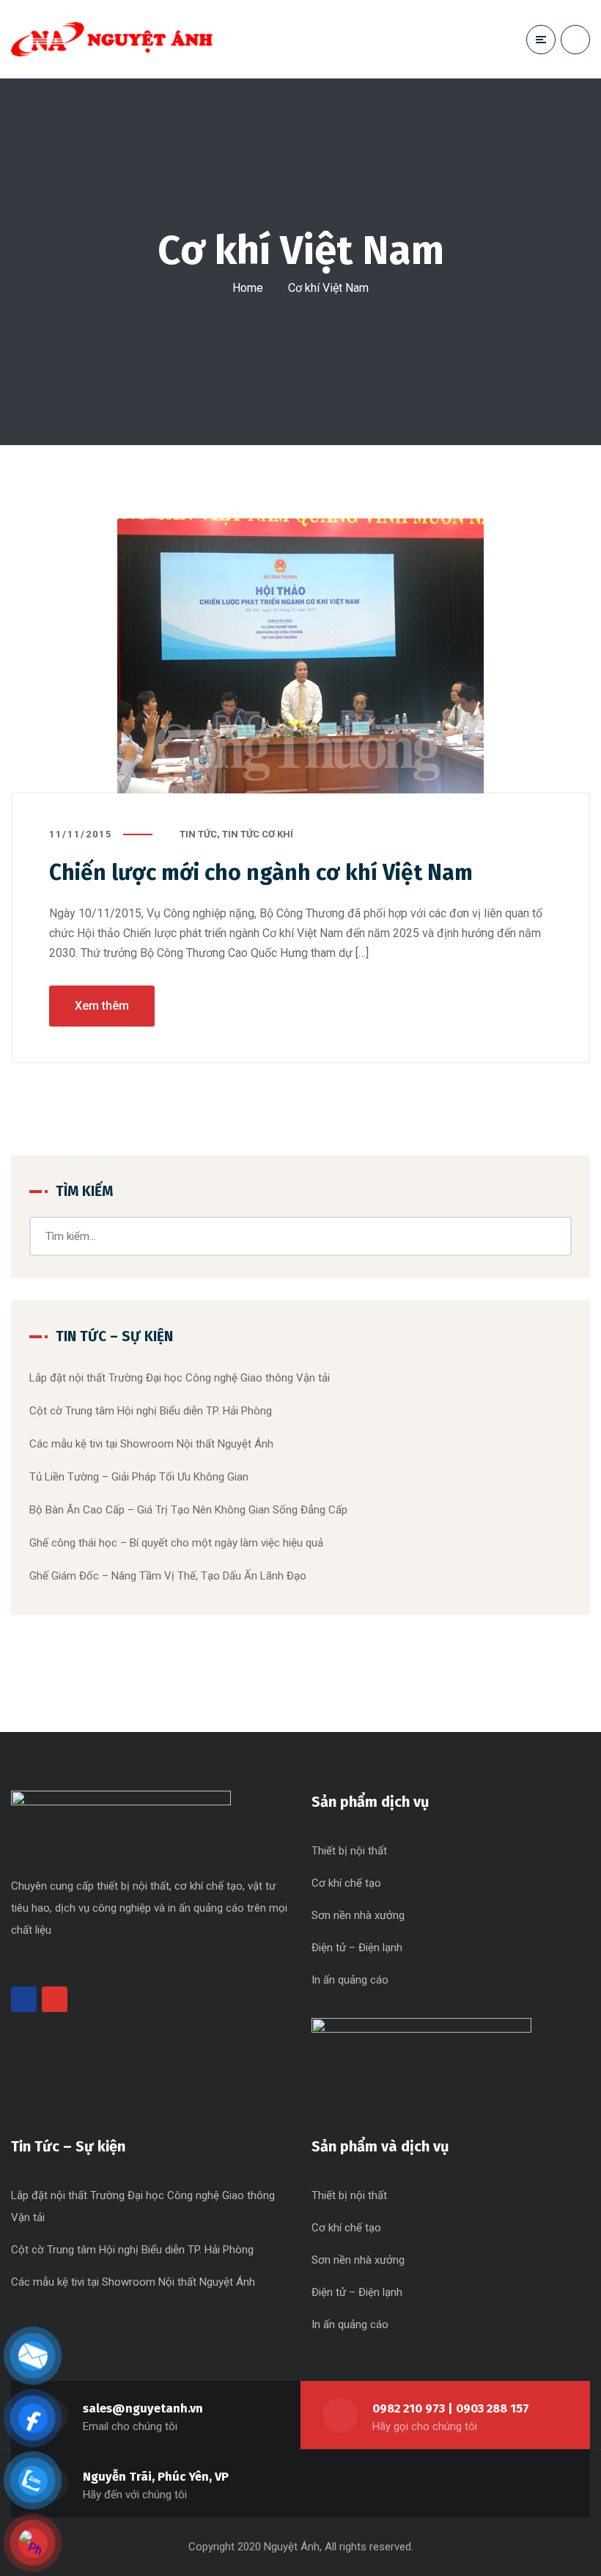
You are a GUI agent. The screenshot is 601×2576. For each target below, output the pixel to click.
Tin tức (198, 834)
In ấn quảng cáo (350, 1980)
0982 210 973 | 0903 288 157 (451, 2408)
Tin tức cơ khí (258, 834)
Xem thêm (102, 1006)
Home (248, 288)
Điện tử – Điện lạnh (357, 1948)
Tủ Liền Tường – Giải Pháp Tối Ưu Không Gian (139, 1477)
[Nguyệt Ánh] (112, 39)
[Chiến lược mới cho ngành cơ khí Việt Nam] (300, 656)
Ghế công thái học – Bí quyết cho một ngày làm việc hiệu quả (176, 1543)
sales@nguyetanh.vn (143, 2408)
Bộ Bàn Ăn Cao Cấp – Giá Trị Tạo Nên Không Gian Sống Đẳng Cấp (188, 1510)
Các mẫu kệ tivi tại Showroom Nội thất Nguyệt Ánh (151, 1444)
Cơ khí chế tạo (346, 1883)
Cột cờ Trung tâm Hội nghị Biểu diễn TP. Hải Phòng (151, 1411)
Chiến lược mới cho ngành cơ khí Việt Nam (261, 873)
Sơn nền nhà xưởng (358, 1915)
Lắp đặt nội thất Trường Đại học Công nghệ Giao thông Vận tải (180, 1378)
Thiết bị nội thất (349, 1851)
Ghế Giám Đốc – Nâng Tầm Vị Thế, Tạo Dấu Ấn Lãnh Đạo (168, 1576)
